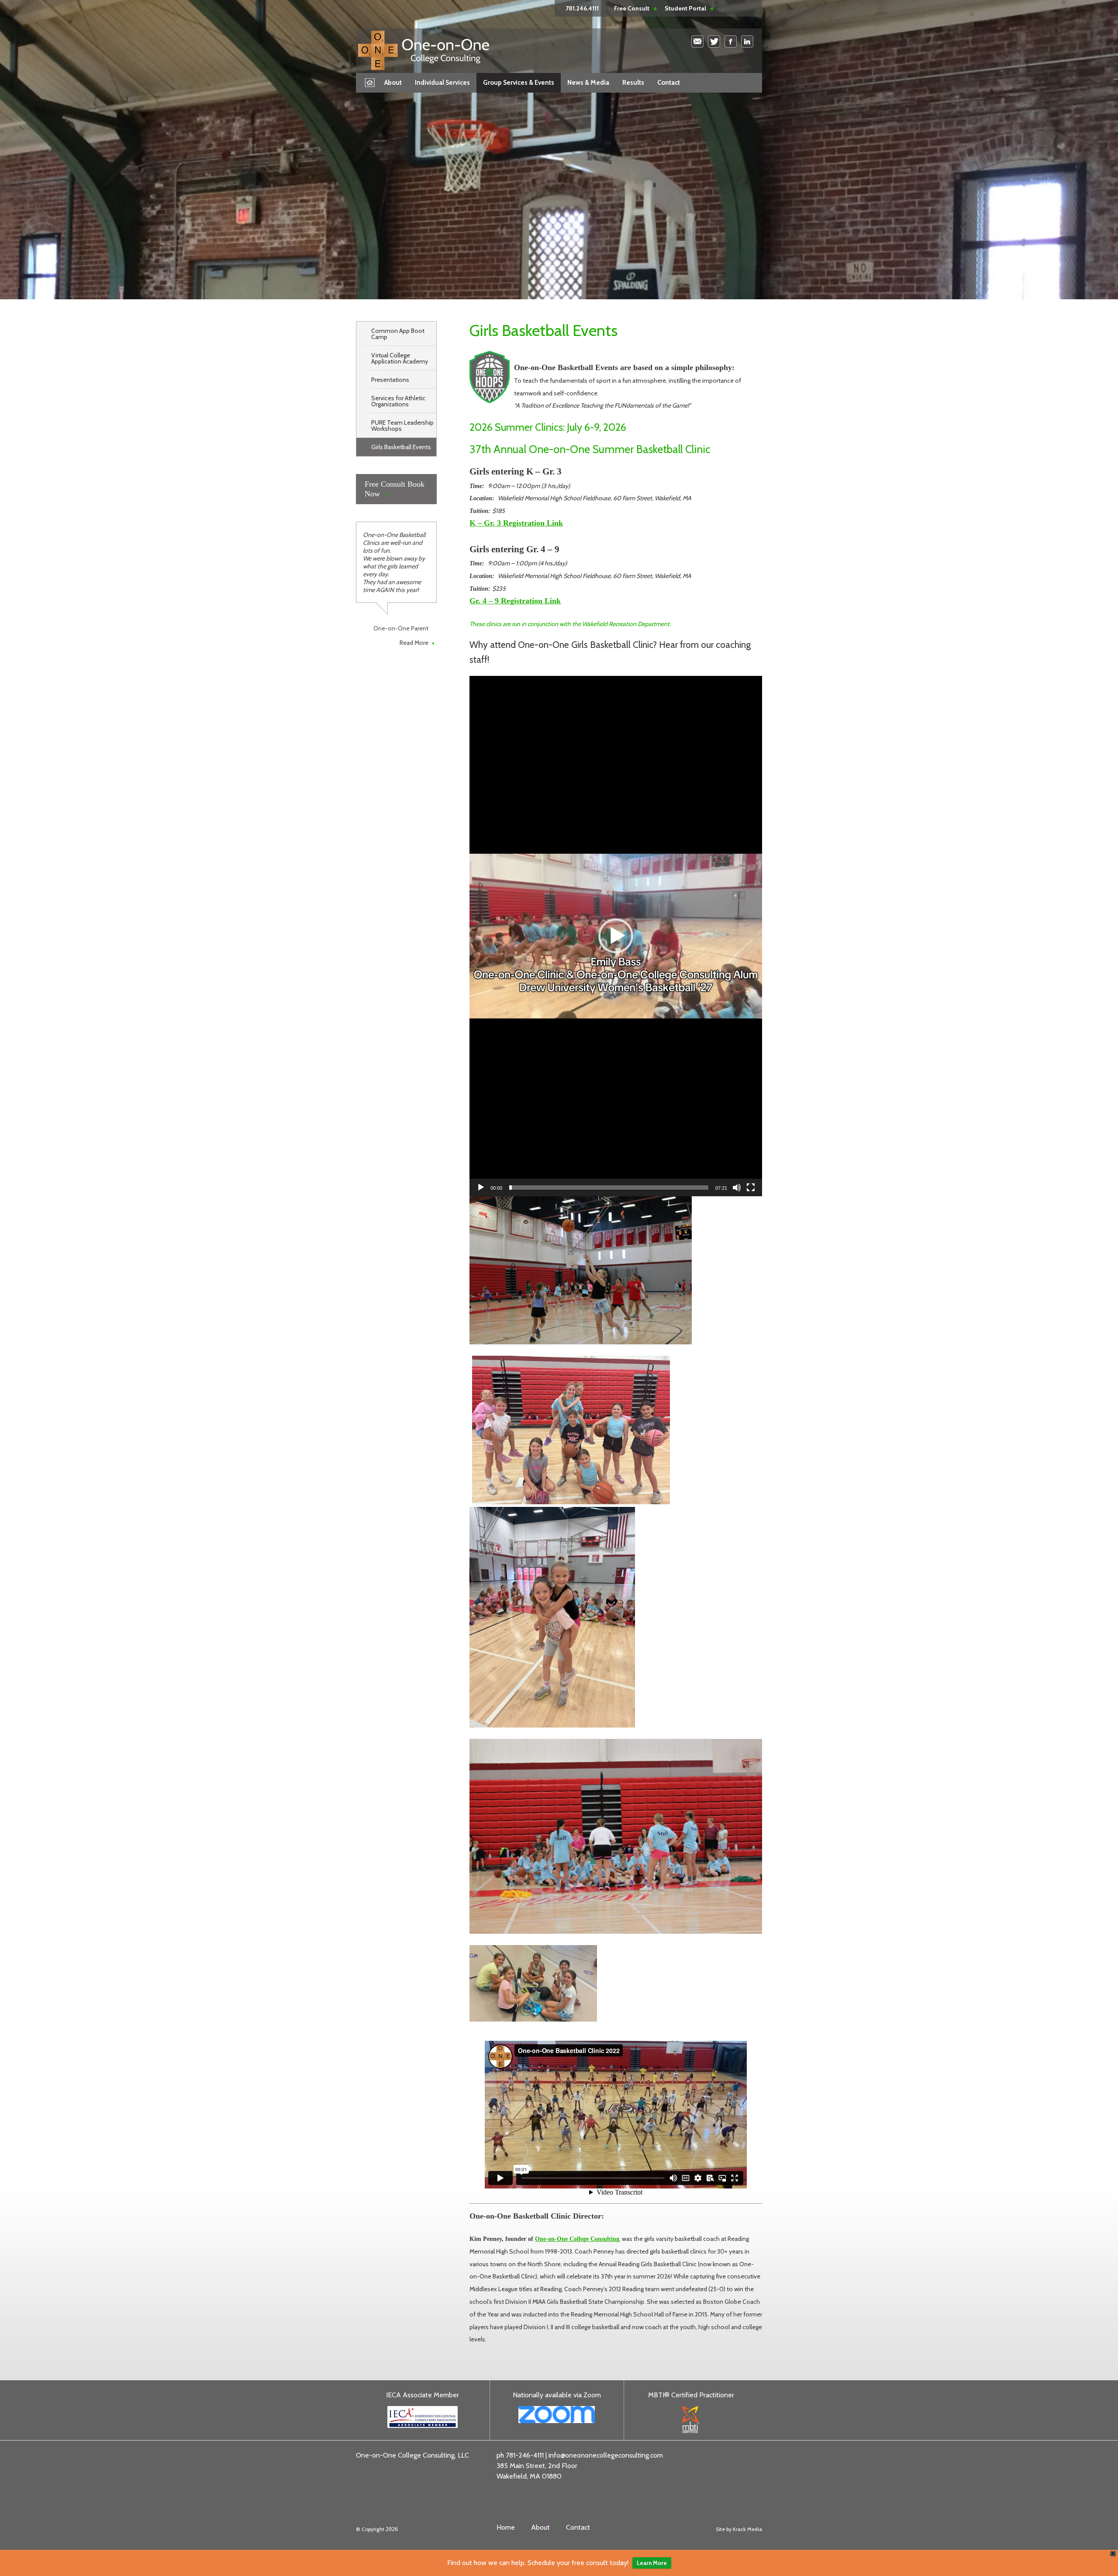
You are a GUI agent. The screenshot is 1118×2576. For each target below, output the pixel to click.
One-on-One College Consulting (577, 2239)
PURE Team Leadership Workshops (402, 426)
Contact (669, 83)
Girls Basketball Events (401, 447)
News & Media (588, 83)
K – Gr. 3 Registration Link (516, 523)
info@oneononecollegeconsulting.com (606, 2455)
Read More (417, 643)
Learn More (652, 2563)
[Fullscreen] (751, 1188)
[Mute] (737, 1188)
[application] (616, 936)
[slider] (609, 1188)
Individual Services (442, 83)
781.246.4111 (582, 8)
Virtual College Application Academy (400, 358)
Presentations (390, 380)
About (393, 83)
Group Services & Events (519, 83)
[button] (616, 936)
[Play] (481, 1188)
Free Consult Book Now (395, 489)
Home (371, 82)
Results (633, 83)
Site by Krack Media (739, 2529)
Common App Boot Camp (398, 334)
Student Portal (685, 8)
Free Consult (632, 8)
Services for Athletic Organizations (398, 401)
